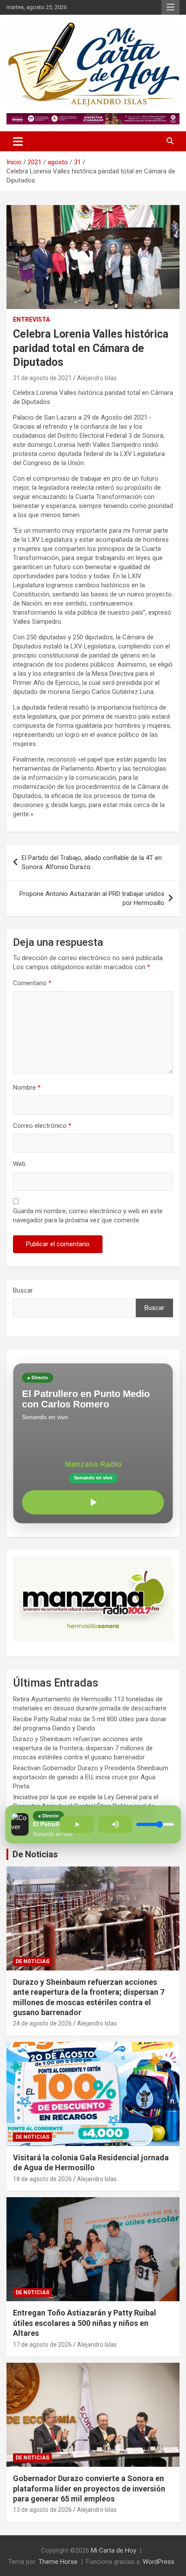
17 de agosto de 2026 (42, 2345)
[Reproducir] (93, 1502)
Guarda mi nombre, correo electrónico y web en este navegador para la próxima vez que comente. (88, 1216)
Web (19, 1164)
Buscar (23, 1290)
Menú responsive (170, 7)
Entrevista (31, 319)
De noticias (32, 1961)
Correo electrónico (42, 1126)
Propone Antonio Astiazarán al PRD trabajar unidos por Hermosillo (92, 898)
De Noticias (35, 1854)
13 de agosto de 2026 (42, 2510)
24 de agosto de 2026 (42, 2023)
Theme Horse (58, 2562)
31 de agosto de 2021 (42, 378)
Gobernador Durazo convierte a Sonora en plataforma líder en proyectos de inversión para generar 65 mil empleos (89, 2488)
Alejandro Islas (97, 378)
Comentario (32, 983)
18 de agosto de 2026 (42, 2179)
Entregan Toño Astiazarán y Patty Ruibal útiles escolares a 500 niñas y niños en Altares (85, 2323)
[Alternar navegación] (18, 141)
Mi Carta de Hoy (114, 2550)
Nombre (27, 1088)
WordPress (159, 2562)
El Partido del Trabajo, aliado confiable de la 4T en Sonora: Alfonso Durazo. (92, 862)
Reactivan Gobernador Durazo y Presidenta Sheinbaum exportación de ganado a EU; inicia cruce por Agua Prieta (91, 1777)
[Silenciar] (115, 1824)
